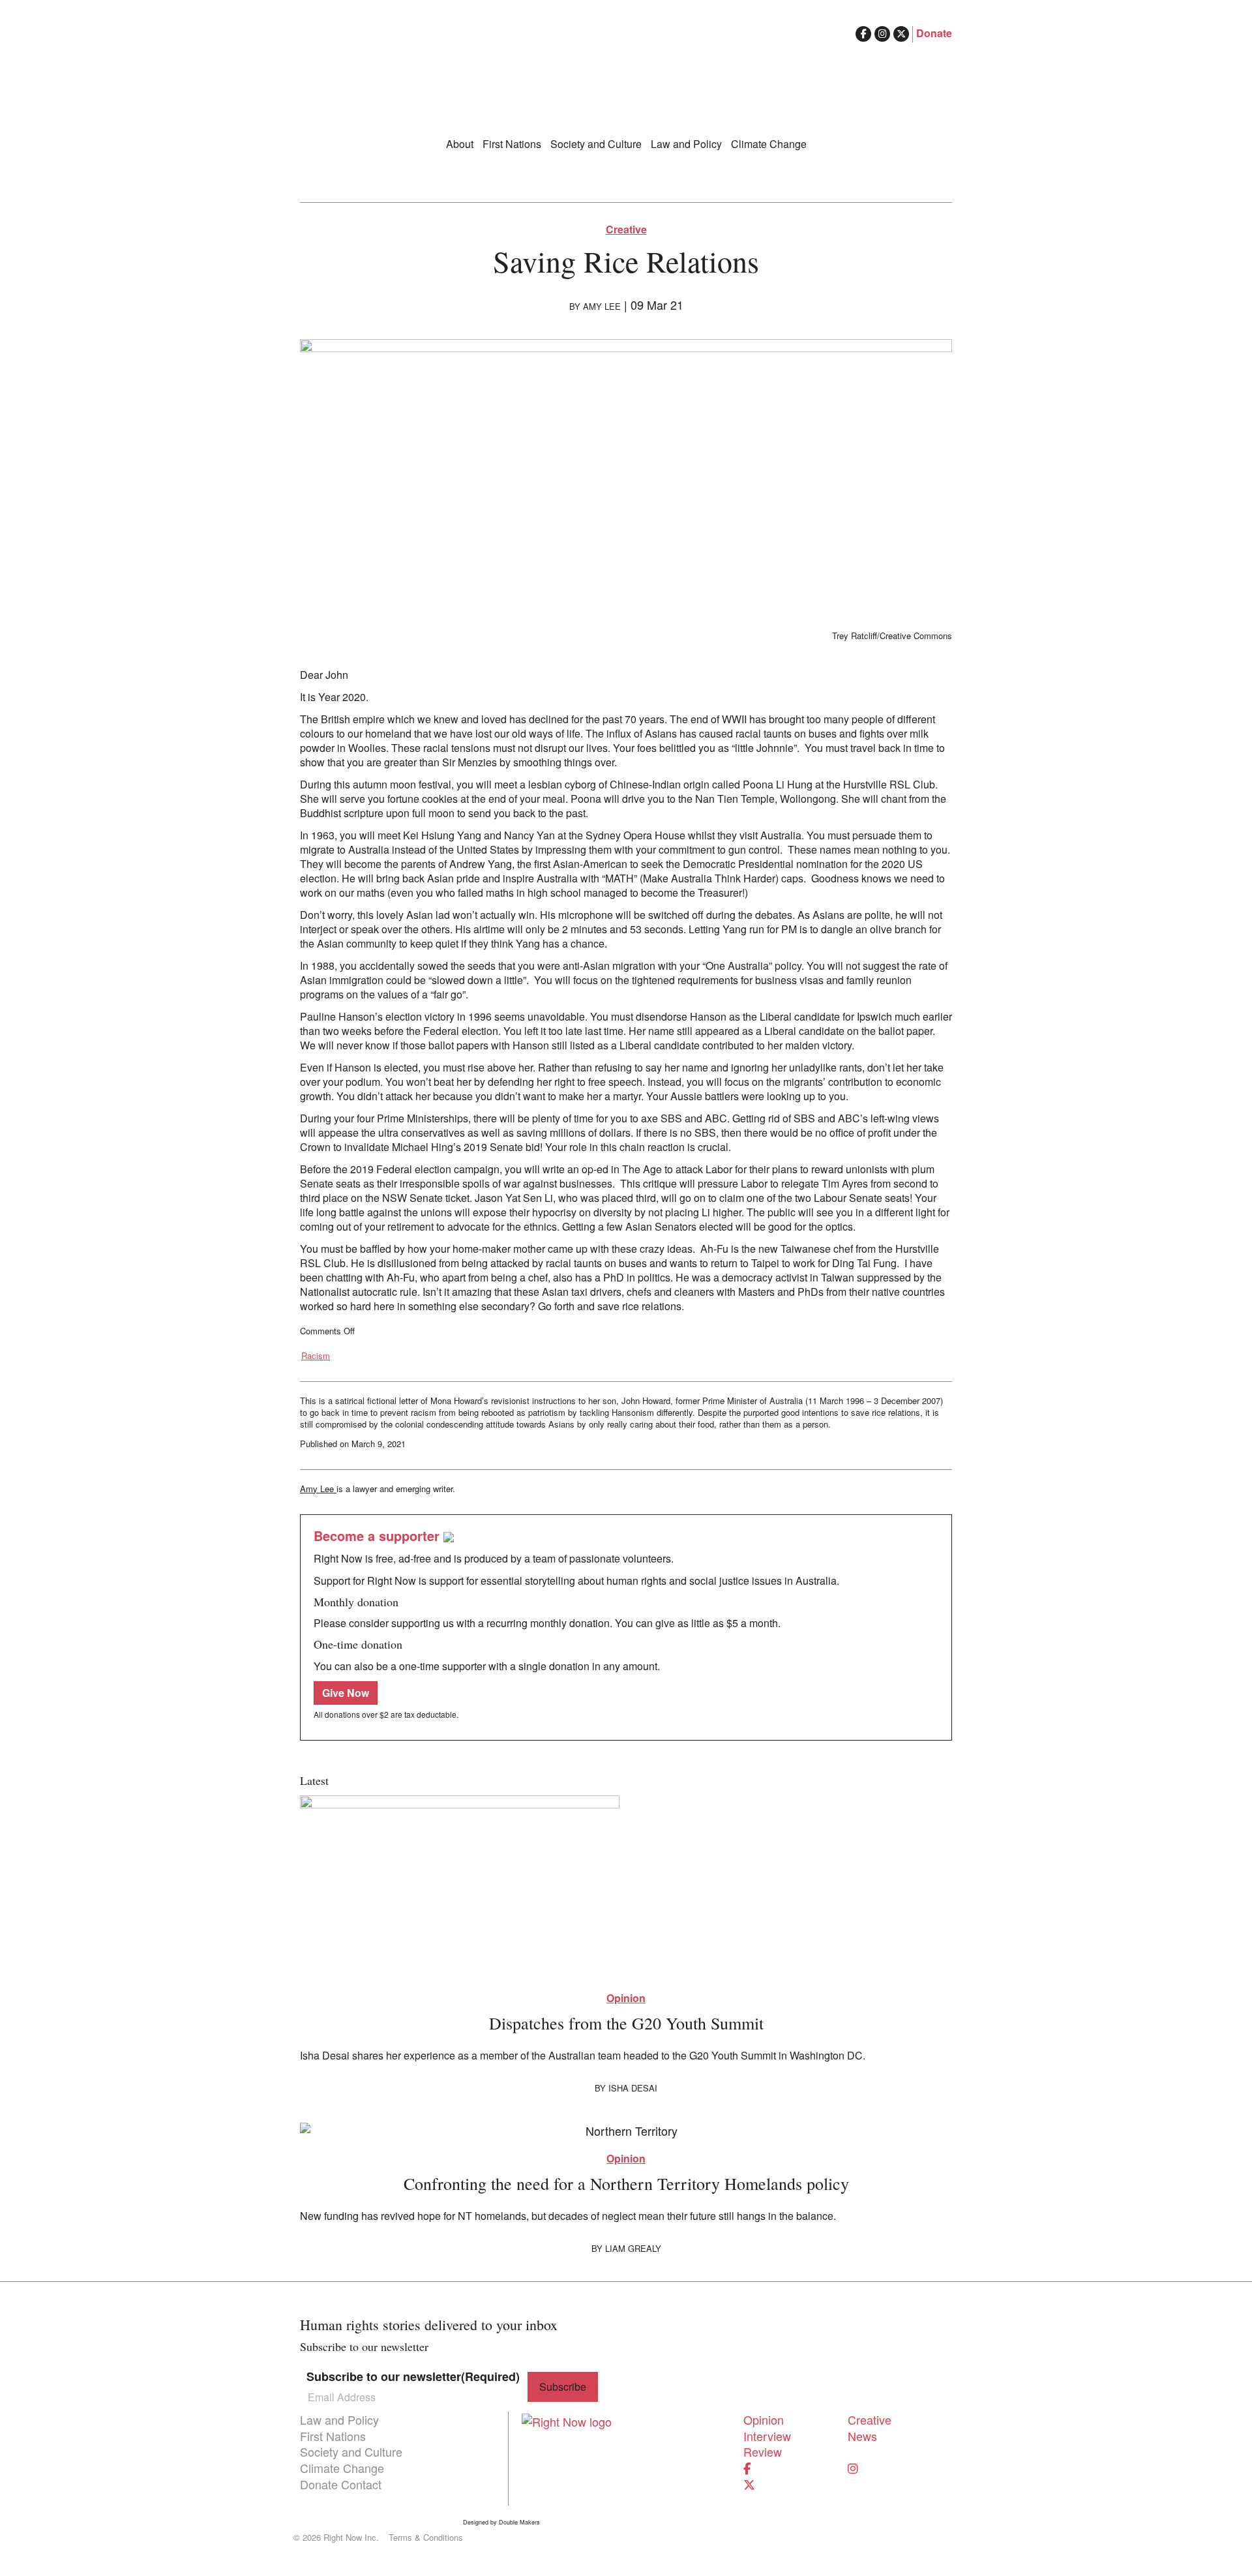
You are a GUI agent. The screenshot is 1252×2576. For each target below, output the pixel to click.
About (460, 144)
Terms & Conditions (426, 2538)
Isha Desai (633, 2088)
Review (763, 2451)
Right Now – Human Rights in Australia (626, 78)
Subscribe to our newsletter (413, 2377)
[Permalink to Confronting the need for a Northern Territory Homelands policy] (626, 2130)
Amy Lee (602, 306)
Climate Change (769, 144)
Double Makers (519, 2523)
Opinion (626, 1998)
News (862, 2436)
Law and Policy (686, 144)
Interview (767, 2436)
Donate (934, 33)
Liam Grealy (633, 2248)
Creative (626, 230)
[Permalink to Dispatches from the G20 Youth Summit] (626, 1887)
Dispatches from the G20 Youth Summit (626, 2023)
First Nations (512, 144)
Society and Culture (596, 144)
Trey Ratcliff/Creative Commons (892, 636)
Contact (361, 2484)
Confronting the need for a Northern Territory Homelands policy (626, 2183)
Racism (316, 1356)
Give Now (346, 1693)
